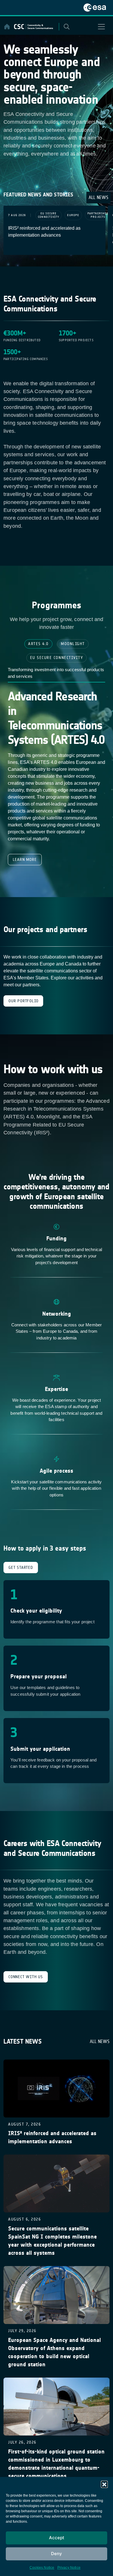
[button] (104, 2484)
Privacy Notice (69, 2568)
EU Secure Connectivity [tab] (57, 658)
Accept (57, 2538)
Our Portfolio (23, 1001)
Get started (21, 1568)
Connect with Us (26, 1977)
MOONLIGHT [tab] (73, 644)
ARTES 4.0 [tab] (38, 644)
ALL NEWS (99, 197)
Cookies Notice (42, 2568)
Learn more (25, 860)
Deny (57, 2554)
